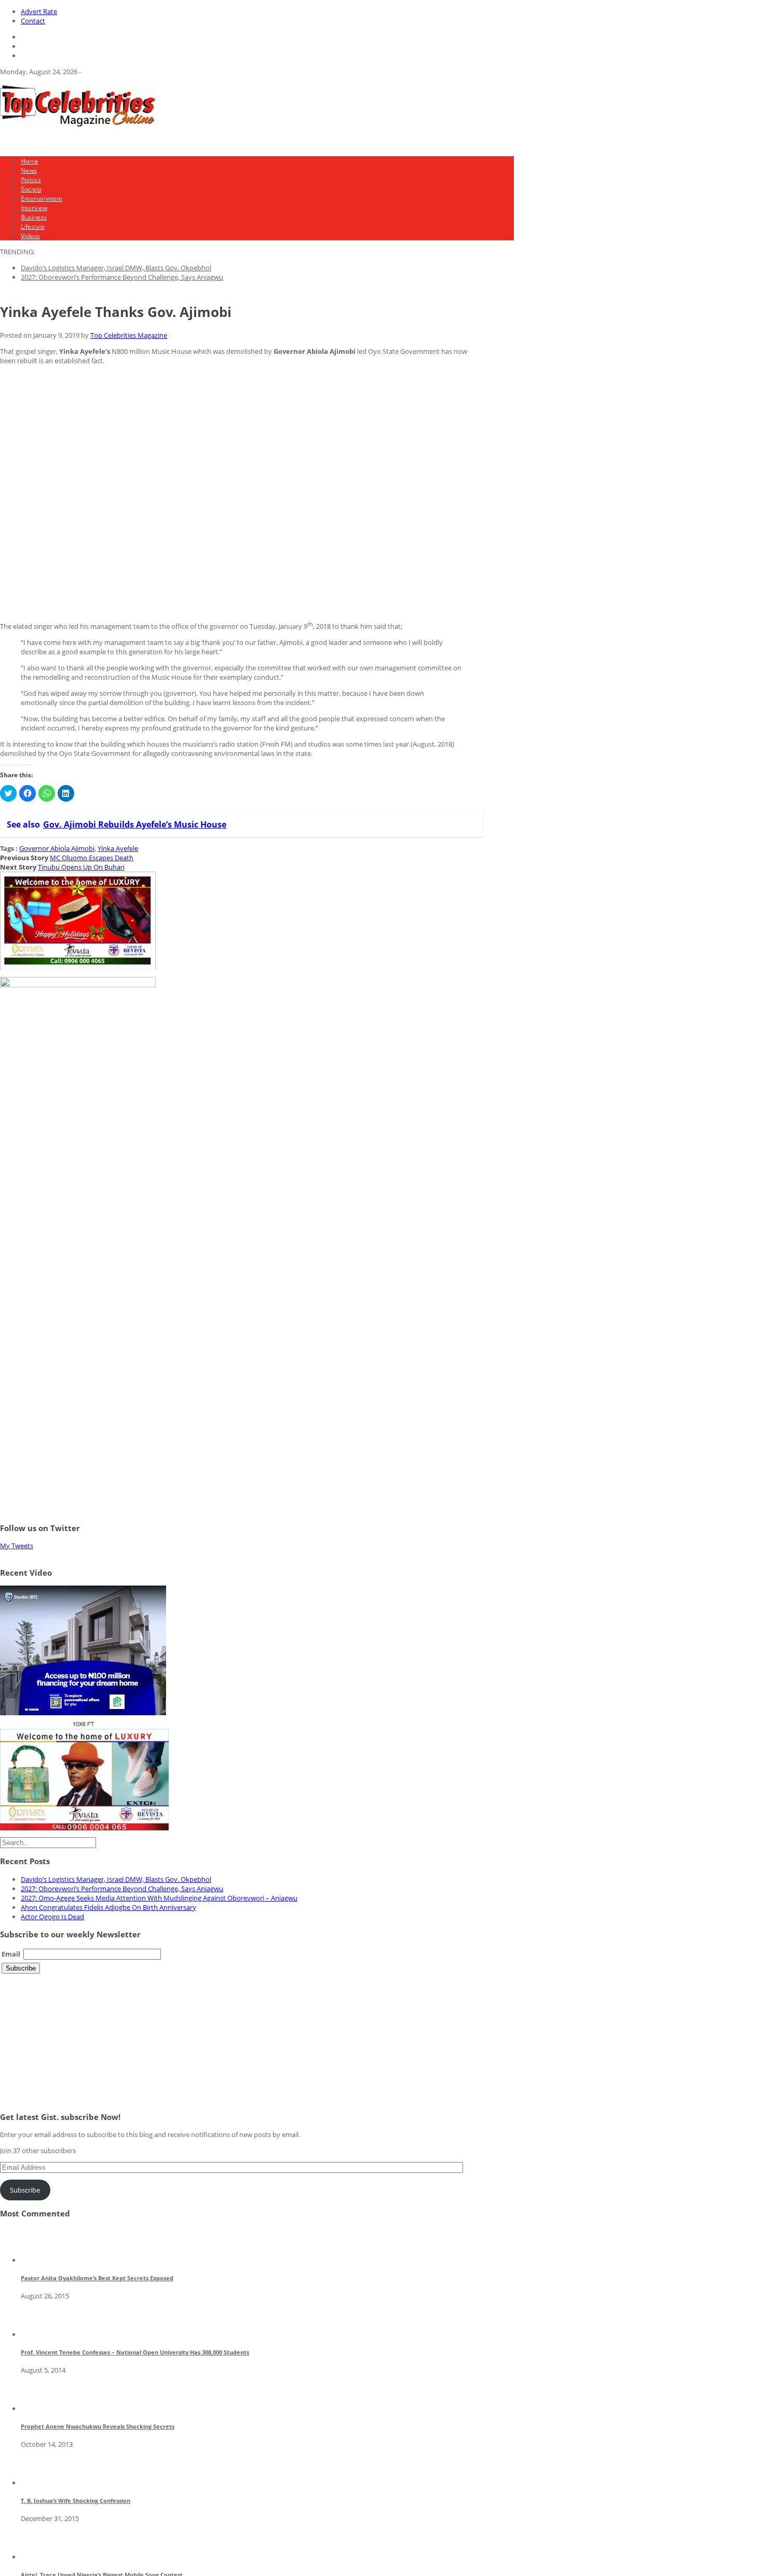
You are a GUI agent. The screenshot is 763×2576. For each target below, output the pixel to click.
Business (34, 217)
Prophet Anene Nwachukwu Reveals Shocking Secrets (98, 2426)
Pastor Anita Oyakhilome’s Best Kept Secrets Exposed (97, 2278)
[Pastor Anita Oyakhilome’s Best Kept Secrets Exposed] (39, 2260)
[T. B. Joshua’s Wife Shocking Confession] (39, 2483)
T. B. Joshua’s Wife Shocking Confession (76, 2501)
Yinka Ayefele (118, 848)
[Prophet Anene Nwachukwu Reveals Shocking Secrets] (39, 2408)
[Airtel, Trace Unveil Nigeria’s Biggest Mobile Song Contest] (39, 2557)
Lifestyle (33, 226)
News (29, 170)
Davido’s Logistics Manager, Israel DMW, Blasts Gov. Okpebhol (116, 268)
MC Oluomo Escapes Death (92, 858)
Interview (34, 208)
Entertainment (42, 198)
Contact (33, 21)
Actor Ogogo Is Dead (52, 1917)
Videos (30, 236)
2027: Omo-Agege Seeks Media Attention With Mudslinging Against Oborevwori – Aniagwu (159, 1898)
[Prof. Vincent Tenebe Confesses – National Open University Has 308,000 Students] (39, 2334)
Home (30, 161)
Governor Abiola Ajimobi (57, 848)
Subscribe (25, 2190)
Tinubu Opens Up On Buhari (81, 867)
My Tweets (17, 1546)
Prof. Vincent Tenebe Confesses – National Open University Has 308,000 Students (135, 2352)
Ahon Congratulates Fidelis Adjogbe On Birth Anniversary (108, 1907)
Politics (31, 180)
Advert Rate (39, 11)
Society (31, 189)
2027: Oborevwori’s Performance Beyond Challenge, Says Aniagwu (122, 277)
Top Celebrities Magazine (129, 335)
